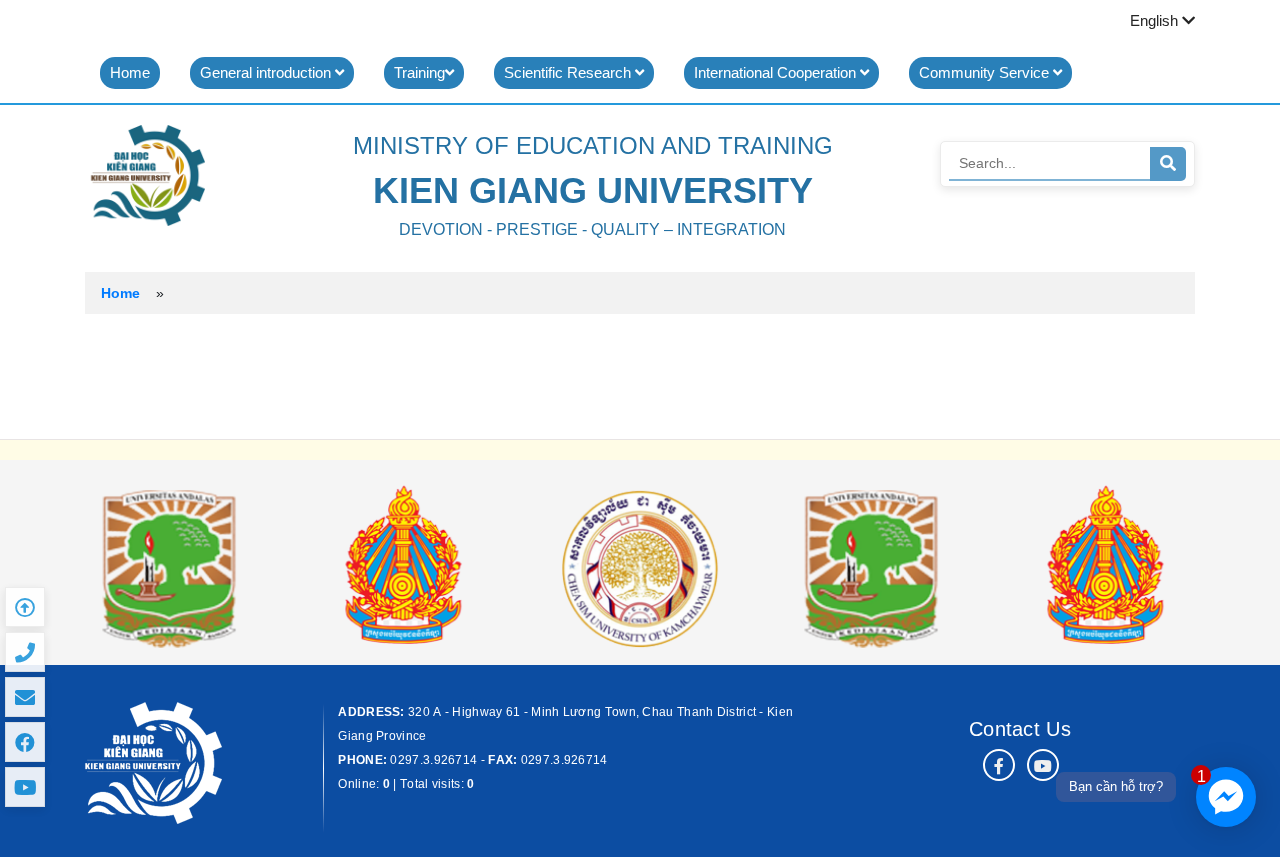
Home (130, 72)
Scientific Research (569, 72)
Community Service (986, 72)
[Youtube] (25, 787)
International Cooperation (777, 72)
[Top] (25, 607)
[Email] (25, 697)
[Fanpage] (25, 742)
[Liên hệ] (25, 652)
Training (419, 72)
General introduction (267, 72)
